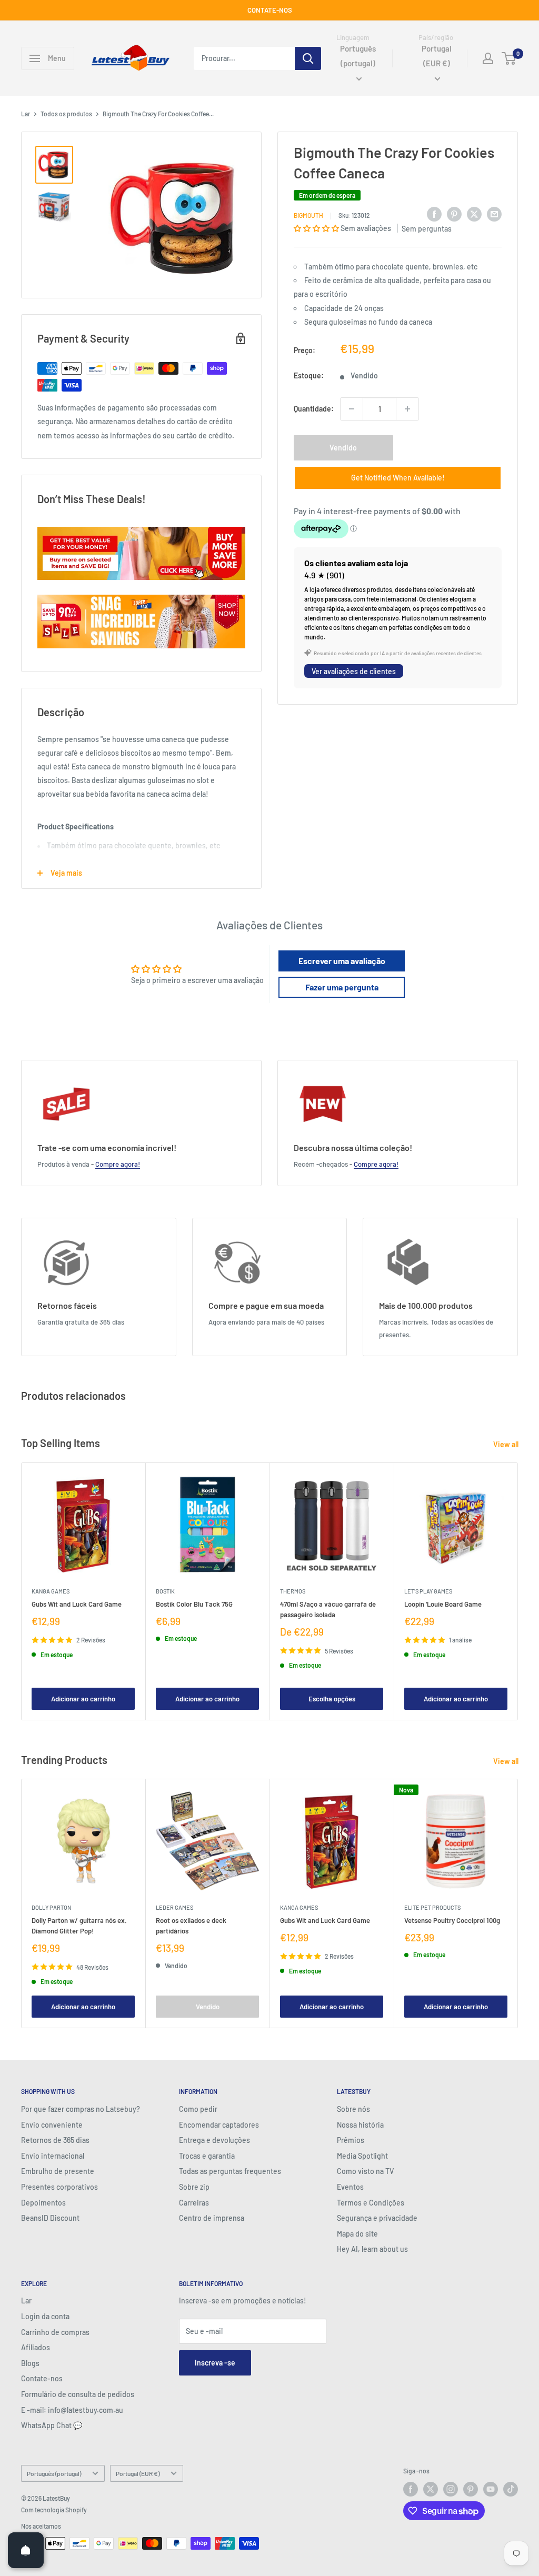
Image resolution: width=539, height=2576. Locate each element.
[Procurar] (308, 58)
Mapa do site (357, 2234)
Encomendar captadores (219, 2125)
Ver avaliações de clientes (354, 671)
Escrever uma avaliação (342, 961)
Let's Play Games (428, 1591)
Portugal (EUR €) (138, 2473)
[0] (509, 58)
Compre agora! (118, 1164)
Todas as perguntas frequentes (230, 2171)
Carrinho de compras (55, 2332)
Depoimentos (43, 2203)
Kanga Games (51, 1591)
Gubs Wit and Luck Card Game (77, 1604)
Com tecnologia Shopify (54, 2510)
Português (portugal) (54, 2473)
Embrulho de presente (58, 2171)
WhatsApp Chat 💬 (52, 2425)
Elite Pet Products (432, 1907)
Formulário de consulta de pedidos (78, 2394)
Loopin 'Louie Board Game (443, 1604)
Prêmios (351, 2140)
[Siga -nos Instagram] (451, 2489)
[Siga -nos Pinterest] (471, 2489)
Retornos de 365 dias (55, 2140)
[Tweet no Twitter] (474, 214)
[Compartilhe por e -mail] (494, 214)
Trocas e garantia (207, 2156)
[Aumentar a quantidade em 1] (407, 409)
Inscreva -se (215, 2363)
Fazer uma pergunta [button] (342, 987)
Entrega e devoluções (214, 2140)
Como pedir (198, 2109)
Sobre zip (194, 2187)
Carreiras (194, 2203)
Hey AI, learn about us (372, 2249)
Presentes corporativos (59, 2187)
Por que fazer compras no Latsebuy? (81, 2109)
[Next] (518, 1591)
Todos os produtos (66, 114)
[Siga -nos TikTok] (511, 2489)
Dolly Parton (51, 1907)
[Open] (26, 2550)
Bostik (165, 1591)
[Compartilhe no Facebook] (434, 214)
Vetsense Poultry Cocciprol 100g (452, 1920)
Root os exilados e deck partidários (191, 1926)
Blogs (30, 2363)
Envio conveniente (52, 2125)
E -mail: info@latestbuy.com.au (72, 2410)
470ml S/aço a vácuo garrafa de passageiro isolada (328, 1609)
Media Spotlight (362, 2156)
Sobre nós (353, 2109)
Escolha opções (332, 1699)
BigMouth (308, 215)
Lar (26, 114)
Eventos (350, 2187)
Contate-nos (42, 2378)
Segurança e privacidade (377, 2218)
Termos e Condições (371, 2203)
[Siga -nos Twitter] (431, 2489)
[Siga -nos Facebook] (411, 2489)
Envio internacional (53, 2156)
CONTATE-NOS (270, 10)
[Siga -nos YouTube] (491, 2489)
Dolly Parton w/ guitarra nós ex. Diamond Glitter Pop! (79, 1926)
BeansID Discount (50, 2218)
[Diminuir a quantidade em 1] (352, 409)
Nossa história (360, 2125)
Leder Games (174, 1907)
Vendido (343, 448)
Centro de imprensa (212, 2218)
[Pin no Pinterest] (454, 214)
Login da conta (45, 2316)
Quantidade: (314, 409)
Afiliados (36, 2347)
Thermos (293, 1591)
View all (507, 1444)
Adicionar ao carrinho (83, 1699)
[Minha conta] (488, 58)
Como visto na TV (365, 2171)
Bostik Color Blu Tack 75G (194, 1604)
